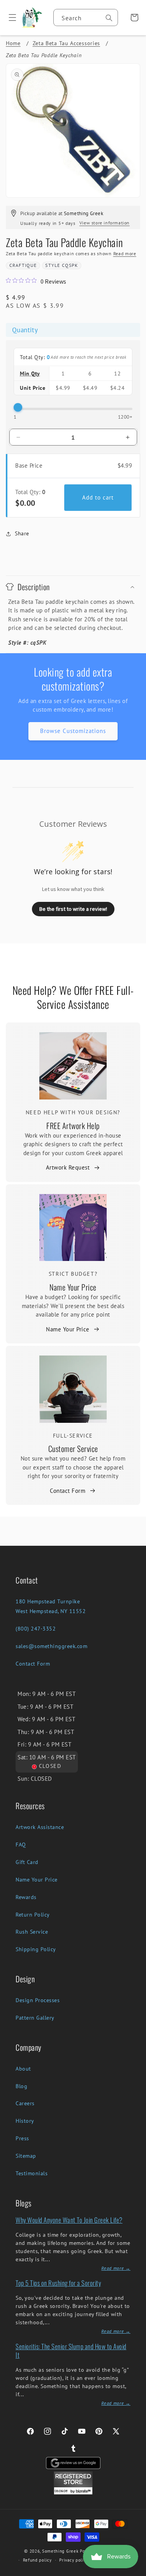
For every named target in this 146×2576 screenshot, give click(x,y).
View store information (105, 223)
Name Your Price (73, 1287)
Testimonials (32, 2173)
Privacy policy (74, 2560)
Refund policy (37, 2560)
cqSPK (70, 265)
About (23, 2069)
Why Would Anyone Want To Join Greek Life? (69, 2220)
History (25, 2121)
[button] (10, 18)
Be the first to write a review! (73, 909)
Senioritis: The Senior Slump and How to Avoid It (71, 2351)
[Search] (109, 18)
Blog (21, 2086)
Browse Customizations (73, 731)
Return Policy (33, 1915)
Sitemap (26, 2156)
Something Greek (60, 2551)
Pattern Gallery (35, 2018)
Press (22, 2138)
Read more (125, 253)
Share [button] (22, 533)
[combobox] (86, 18)
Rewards (26, 1897)
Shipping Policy (36, 1949)
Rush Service (32, 1932)
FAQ (21, 1845)
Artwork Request (68, 1167)
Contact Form (68, 1491)
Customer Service (73, 1448)
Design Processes (38, 2000)
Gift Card (27, 1862)
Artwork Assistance (40, 1827)
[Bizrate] (135, 2572)
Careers (25, 2103)
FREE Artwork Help (73, 1126)
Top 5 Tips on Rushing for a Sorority (58, 2283)
